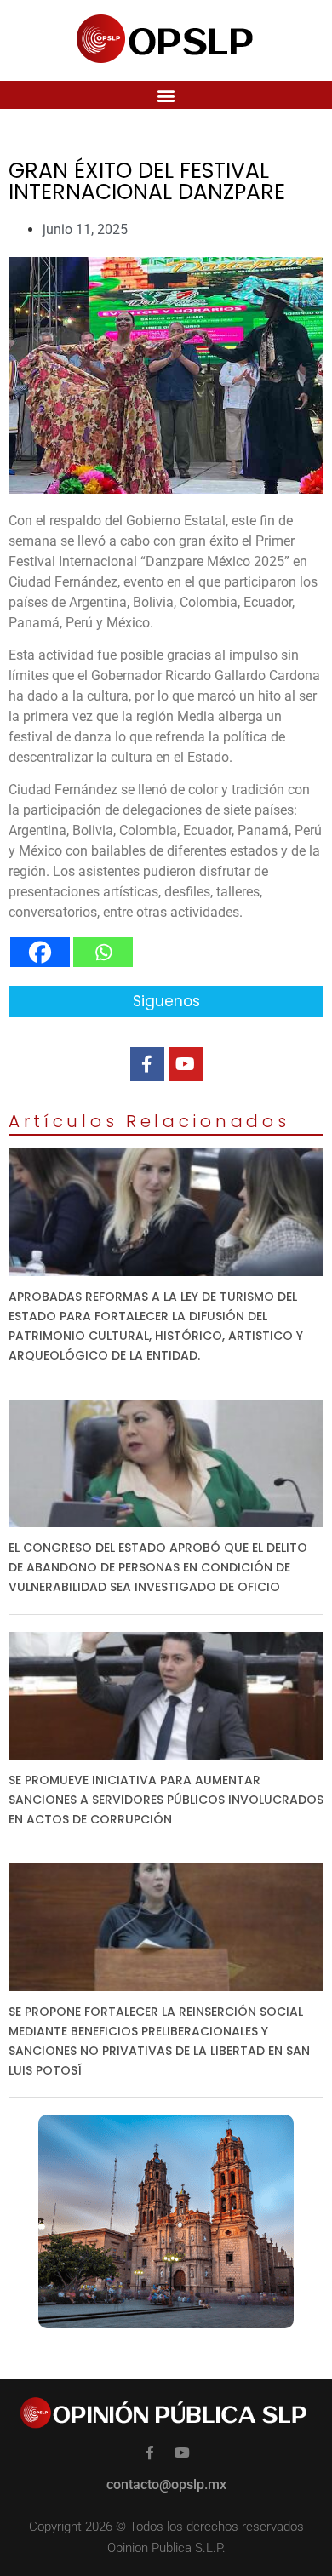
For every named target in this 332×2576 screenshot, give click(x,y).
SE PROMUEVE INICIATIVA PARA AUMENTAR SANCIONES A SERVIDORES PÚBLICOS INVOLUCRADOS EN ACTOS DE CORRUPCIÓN (166, 1800)
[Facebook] (40, 952)
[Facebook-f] (147, 1064)
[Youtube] (186, 1064)
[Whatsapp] (103, 952)
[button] (166, 95)
